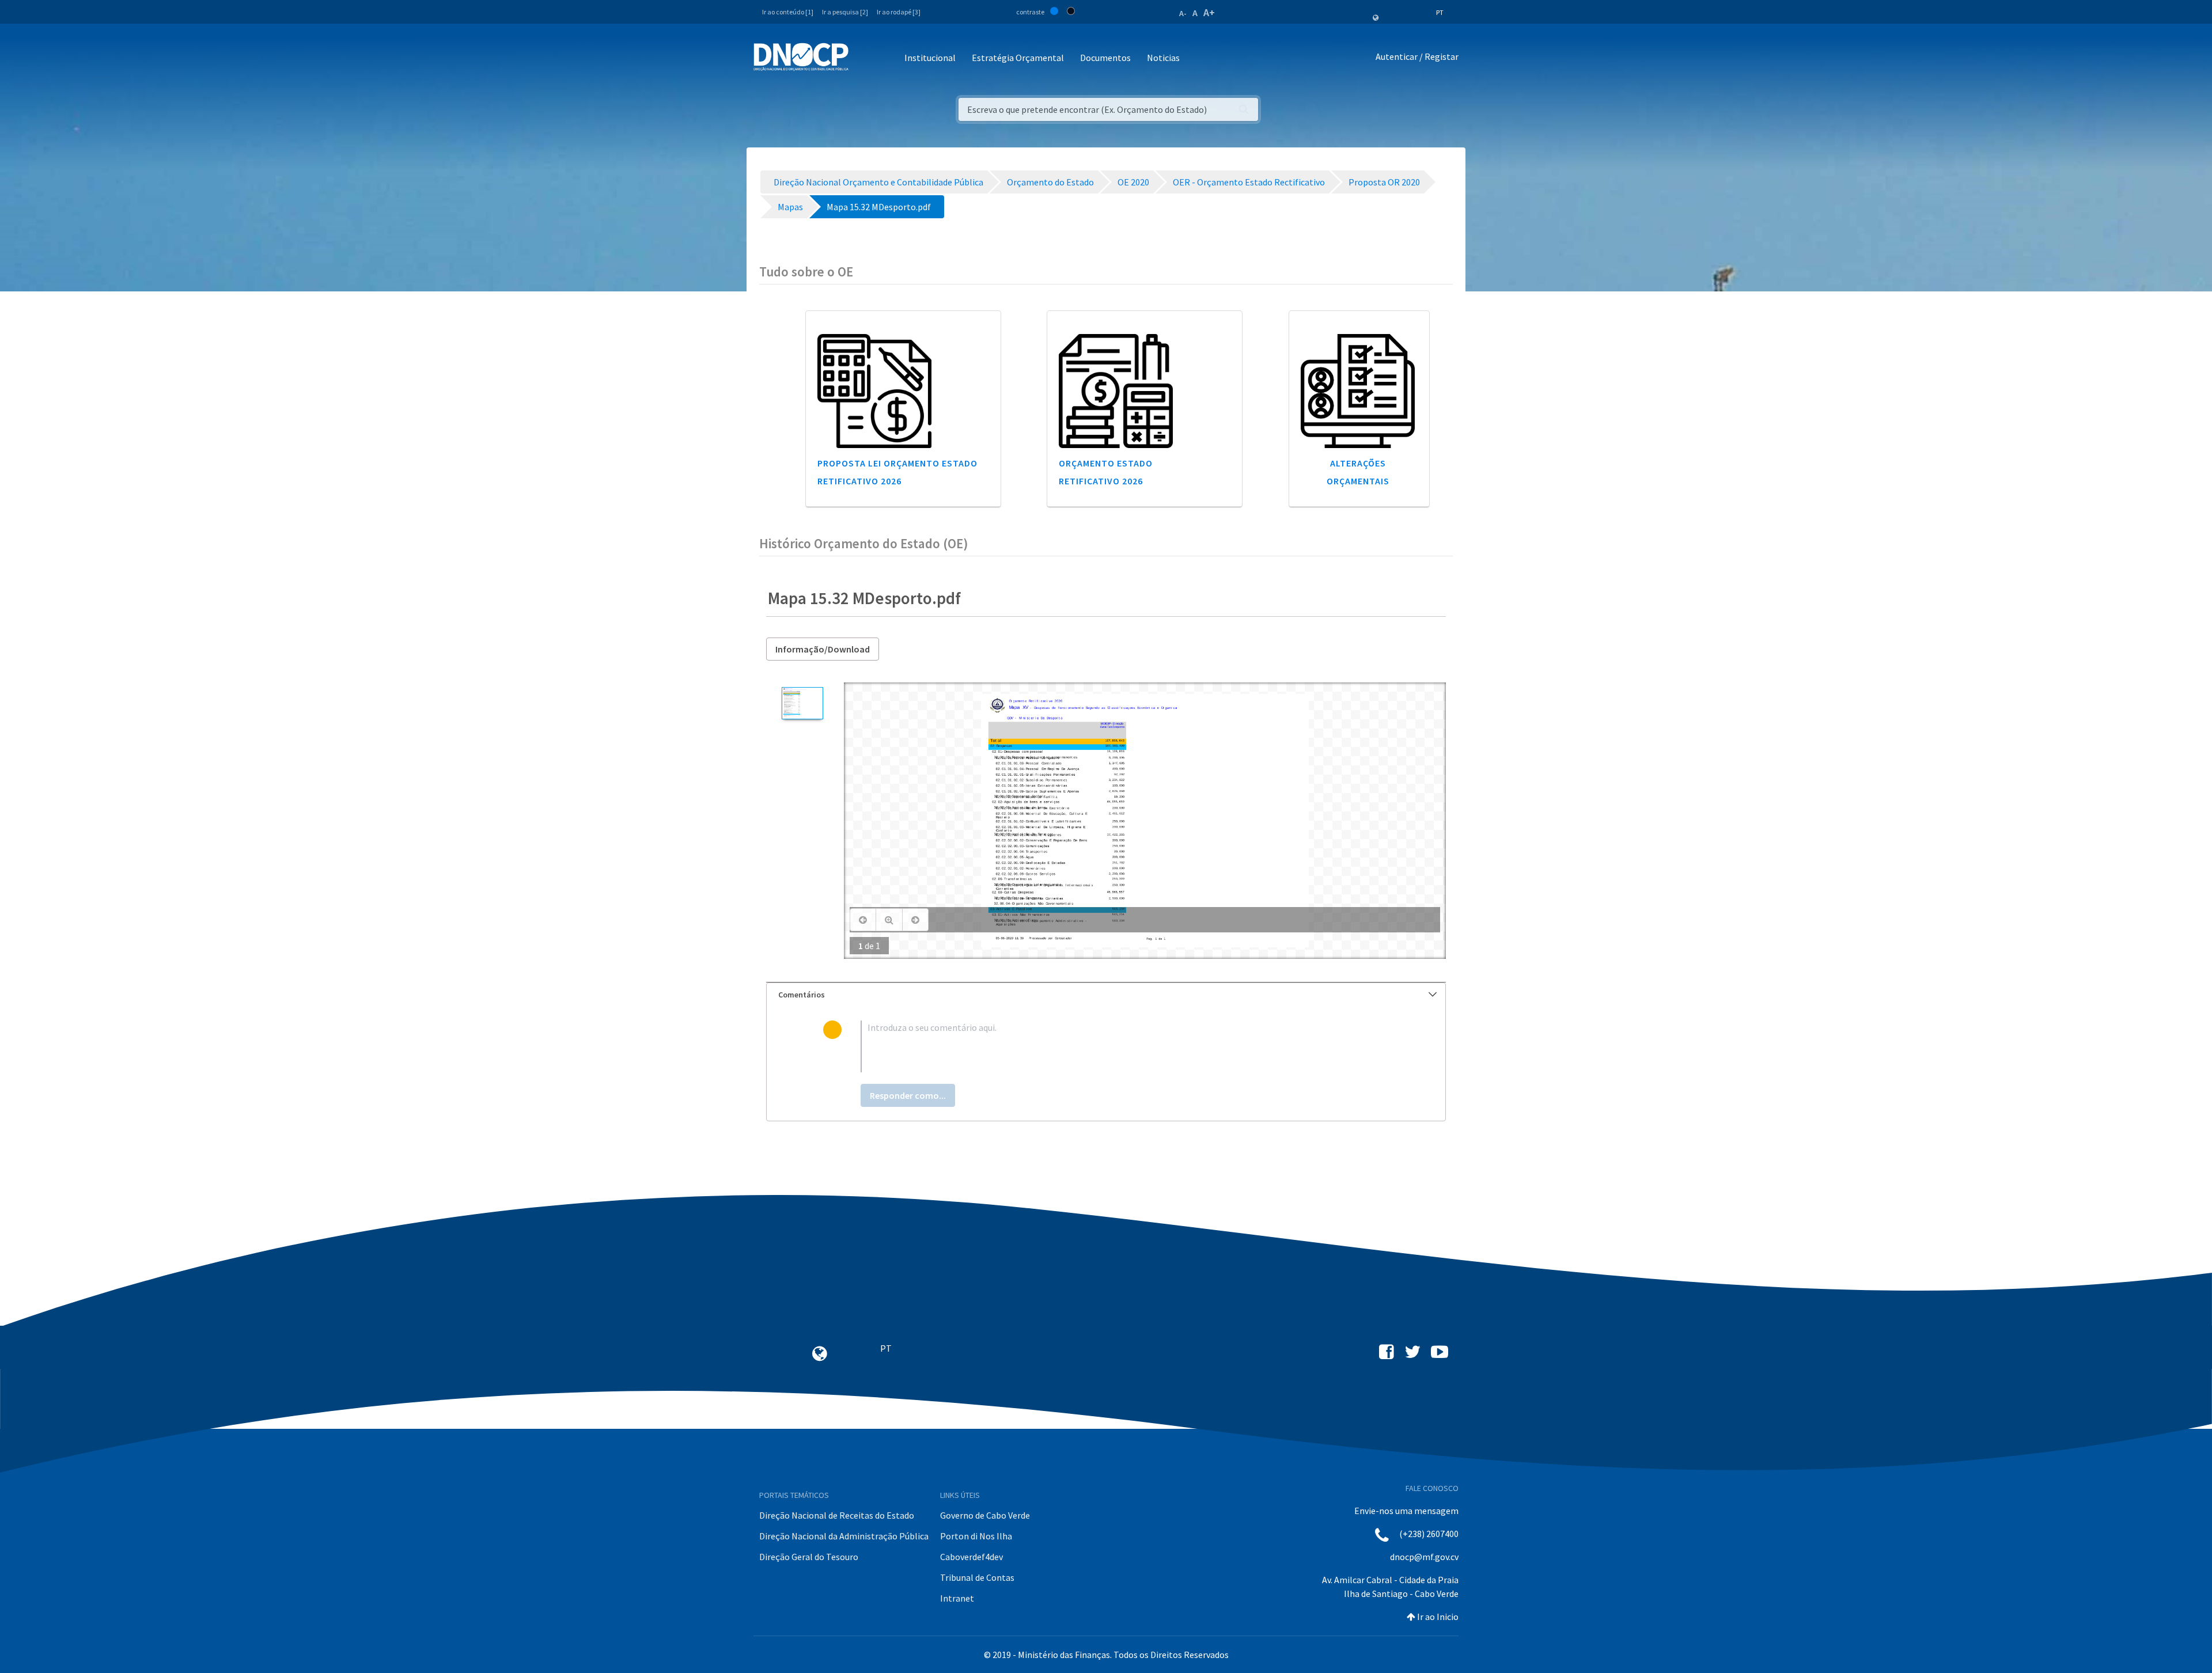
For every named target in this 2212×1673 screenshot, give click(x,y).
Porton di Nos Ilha (976, 1536)
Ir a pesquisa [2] (845, 12)
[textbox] (1125, 1046)
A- (1183, 13)
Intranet (957, 1598)
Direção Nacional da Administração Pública (844, 1536)
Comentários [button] (802, 995)
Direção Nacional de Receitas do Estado (837, 1515)
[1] (802, 703)
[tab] (1106, 995)
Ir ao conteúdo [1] (788, 12)
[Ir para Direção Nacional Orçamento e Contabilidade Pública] (801, 57)
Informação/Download (823, 649)
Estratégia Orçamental (1018, 58)
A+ (1209, 12)
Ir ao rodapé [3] (899, 12)
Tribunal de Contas (977, 1577)
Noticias (1163, 58)
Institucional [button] (930, 58)
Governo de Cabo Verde (985, 1515)
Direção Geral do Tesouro (809, 1557)
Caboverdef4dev (971, 1557)
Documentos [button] (1105, 58)
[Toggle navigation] (864, 58)
